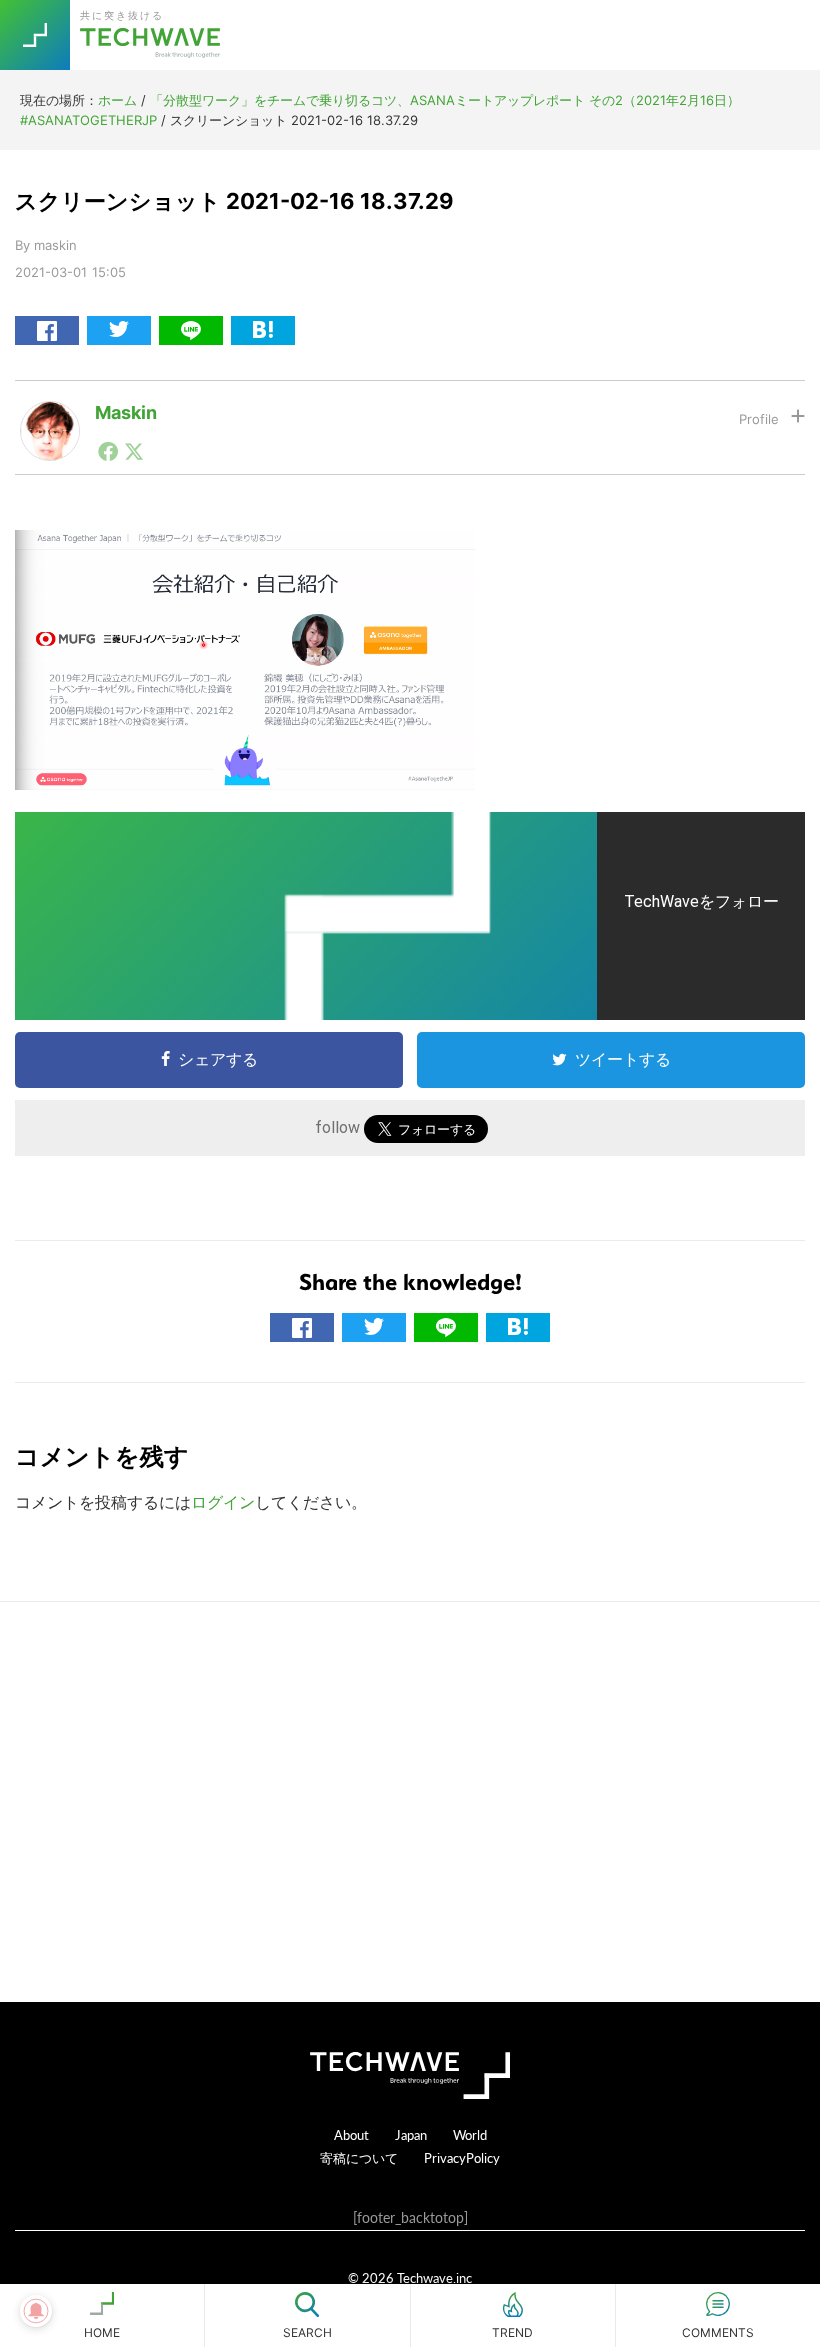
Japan (411, 2134)
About (351, 2134)
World (470, 2134)
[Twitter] (134, 451)
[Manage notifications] (36, 2311)
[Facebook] (108, 451)
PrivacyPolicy (462, 2157)
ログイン (223, 1502)
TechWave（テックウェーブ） (153, 35)
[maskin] (50, 417)
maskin (126, 412)
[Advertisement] (410, 1802)
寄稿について (359, 2157)
